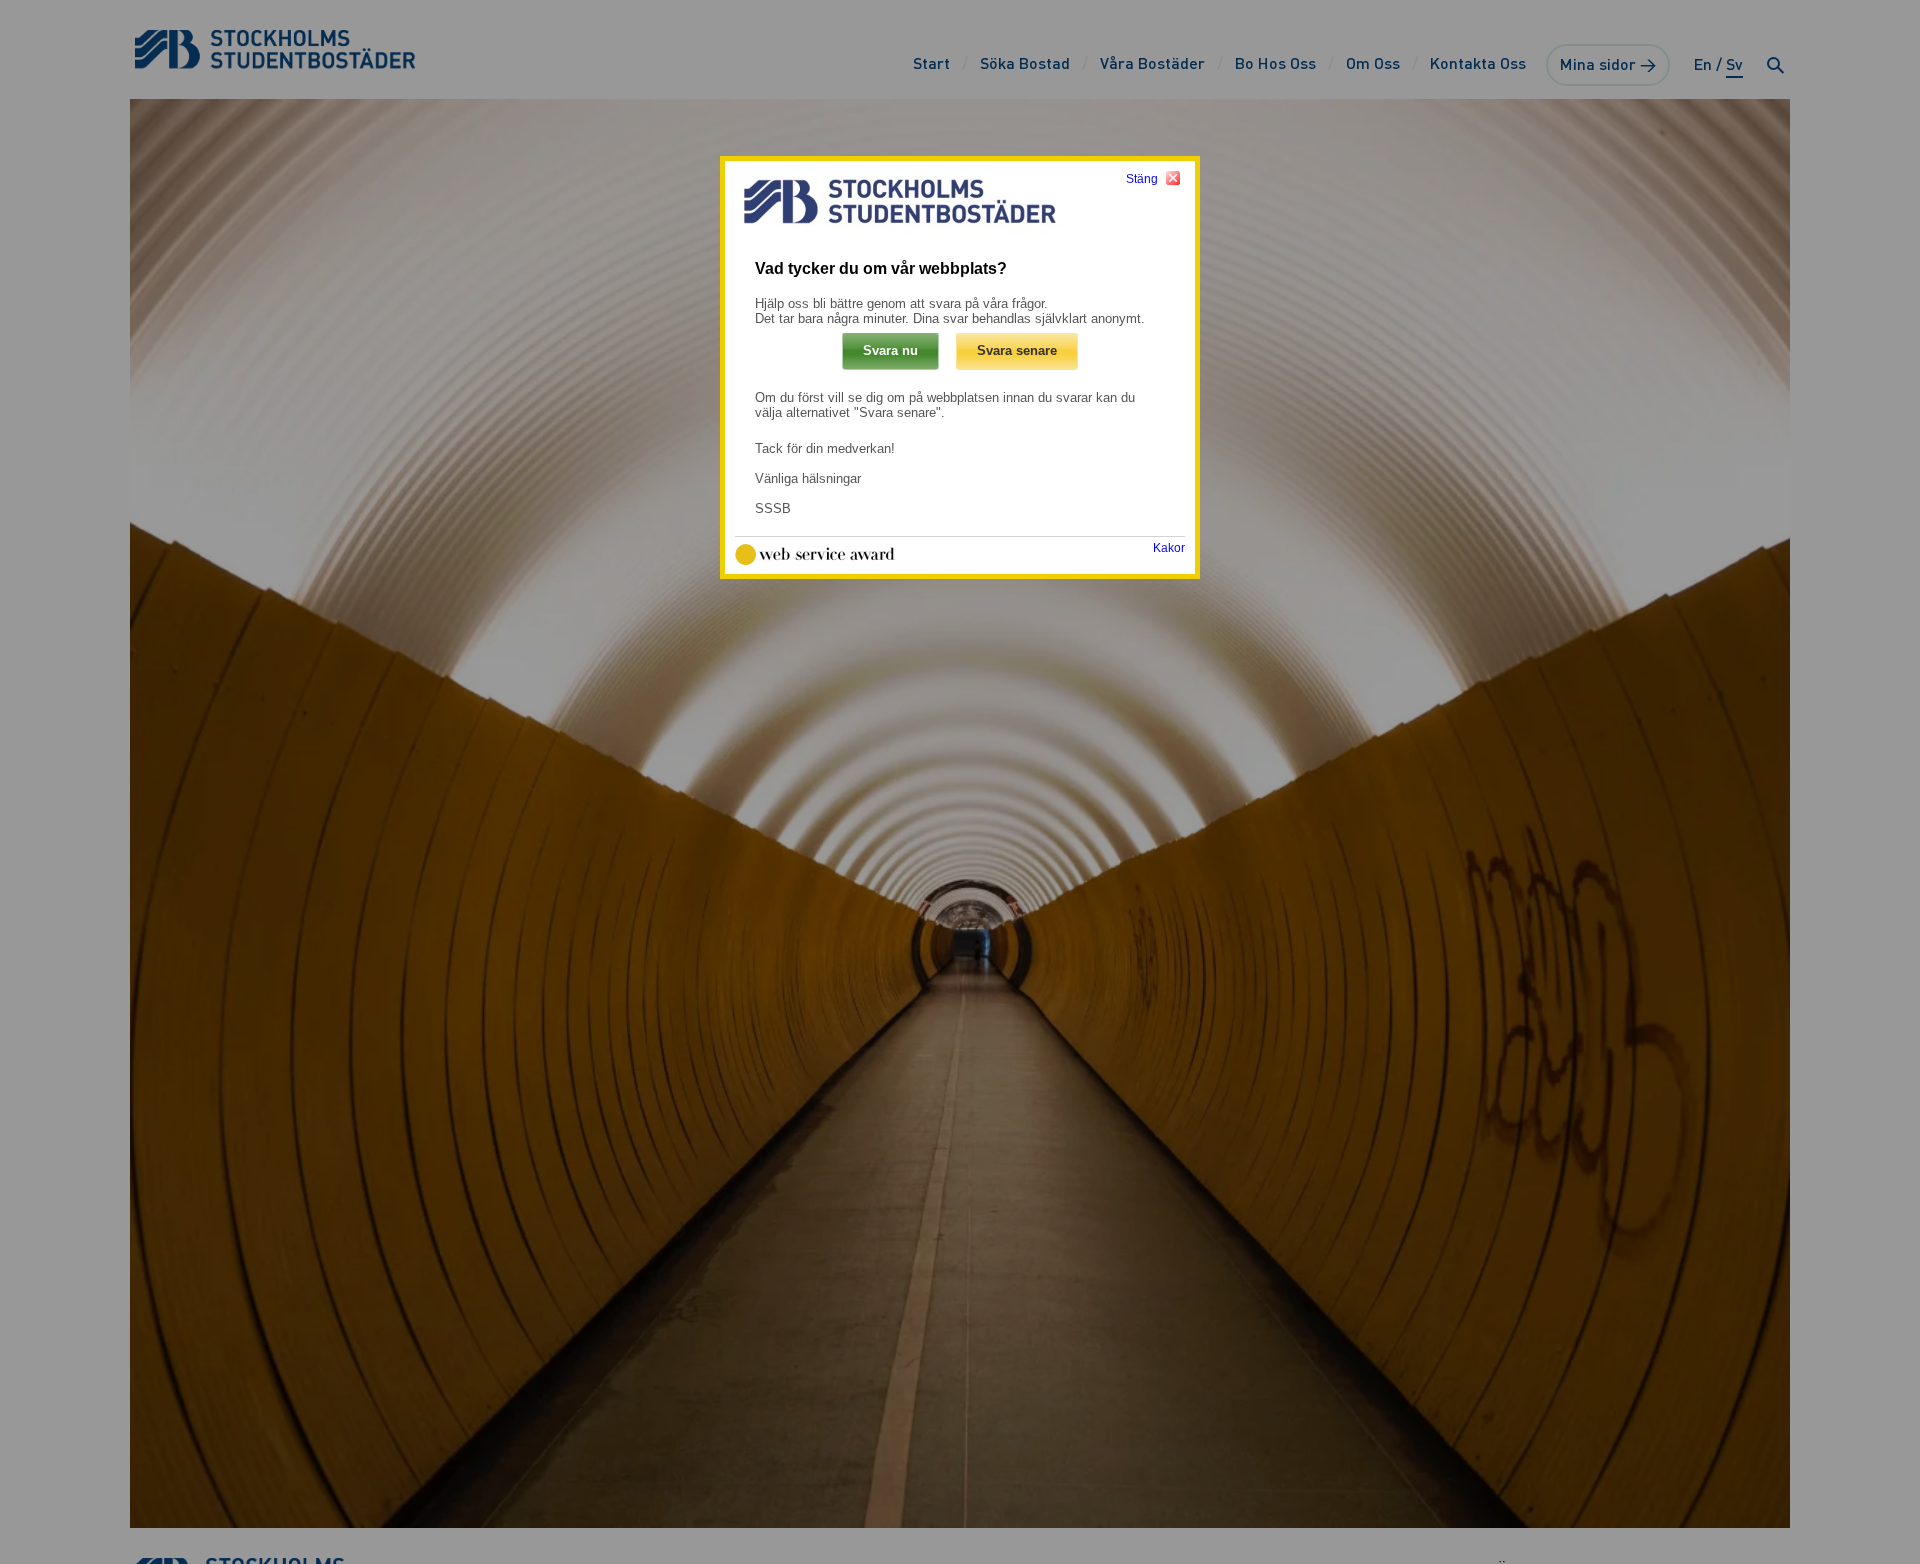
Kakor (1169, 549)
